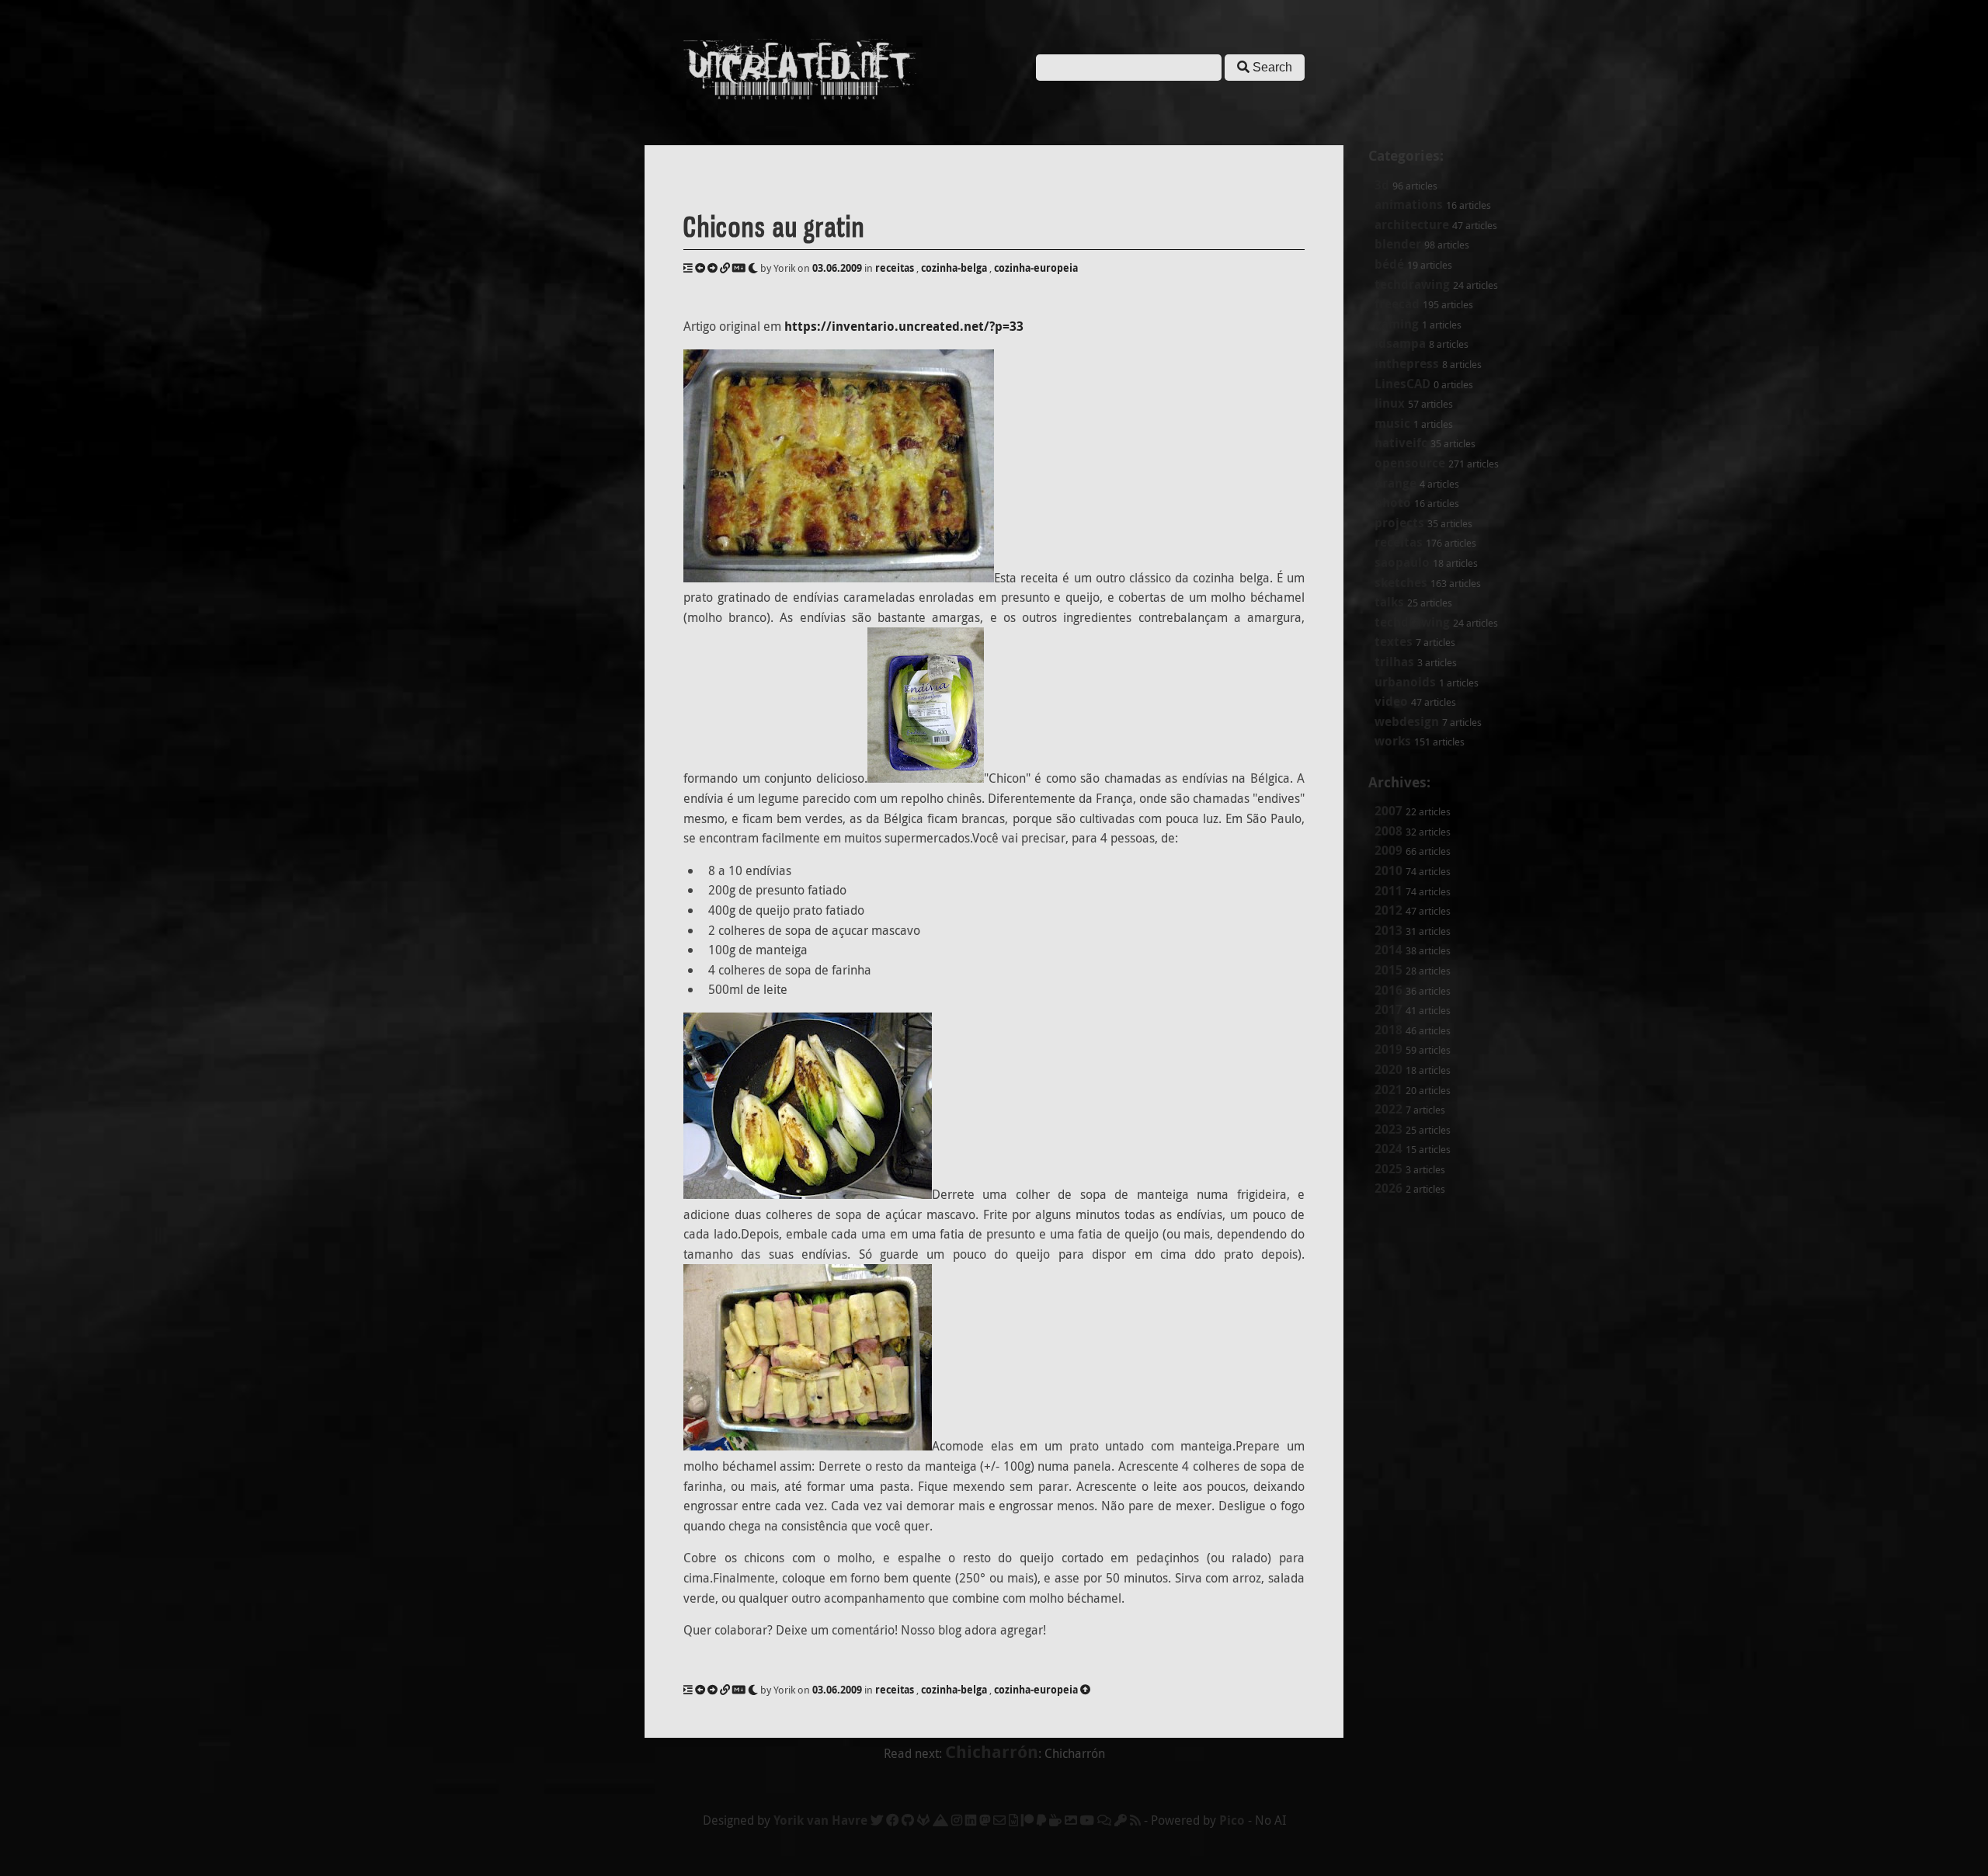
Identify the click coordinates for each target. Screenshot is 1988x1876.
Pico (1232, 1820)
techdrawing (1412, 284)
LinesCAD (1402, 384)
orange (1395, 483)
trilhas (1394, 662)
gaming (1397, 324)
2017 (1388, 1009)
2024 (1388, 1148)
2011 (1388, 891)
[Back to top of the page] (1085, 1690)
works (1393, 741)
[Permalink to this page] (725, 268)
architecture (1412, 224)
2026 (1388, 1188)
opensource (1410, 463)
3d (1382, 185)
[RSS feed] (1135, 1820)
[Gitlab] (923, 1820)
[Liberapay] (1041, 1820)
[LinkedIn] (971, 1820)
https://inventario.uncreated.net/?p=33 (904, 326)
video (1391, 701)
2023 (1388, 1129)
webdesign (1407, 721)
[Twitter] (877, 1820)
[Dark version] (753, 268)
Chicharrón (992, 1751)
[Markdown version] (739, 268)
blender (1398, 244)
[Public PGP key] (1121, 1820)
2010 (1388, 870)
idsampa (1400, 343)
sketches (1401, 582)
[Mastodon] (985, 1820)
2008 (1388, 831)
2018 (1388, 1030)
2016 (1388, 990)
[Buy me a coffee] (1055, 1820)
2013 (1388, 930)
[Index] (688, 268)
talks (1389, 602)
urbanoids (1405, 682)
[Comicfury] (1104, 1820)
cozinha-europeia (1036, 268)
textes (1394, 641)
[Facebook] (892, 1820)
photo (1393, 502)
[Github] (908, 1820)
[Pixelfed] (1071, 1820)
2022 (1388, 1109)
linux (1390, 403)
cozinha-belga (954, 268)
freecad (1397, 304)
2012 (1388, 910)
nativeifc (1401, 443)
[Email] (999, 1820)
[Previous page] (700, 268)
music (1392, 423)
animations (1409, 204)
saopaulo (1402, 562)
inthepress (1407, 363)
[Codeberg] (940, 1820)
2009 (1388, 850)
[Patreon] (1027, 1820)
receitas (1399, 542)
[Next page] (712, 268)
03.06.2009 (837, 268)
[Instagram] (957, 1820)
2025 (1388, 1169)
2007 (1388, 811)
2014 (1388, 950)
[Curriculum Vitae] (1013, 1820)
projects (1399, 523)
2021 (1388, 1089)
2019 (1388, 1049)
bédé (1389, 264)
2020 (1388, 1069)
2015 (1388, 970)
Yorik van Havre (820, 1820)
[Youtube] (1087, 1820)
